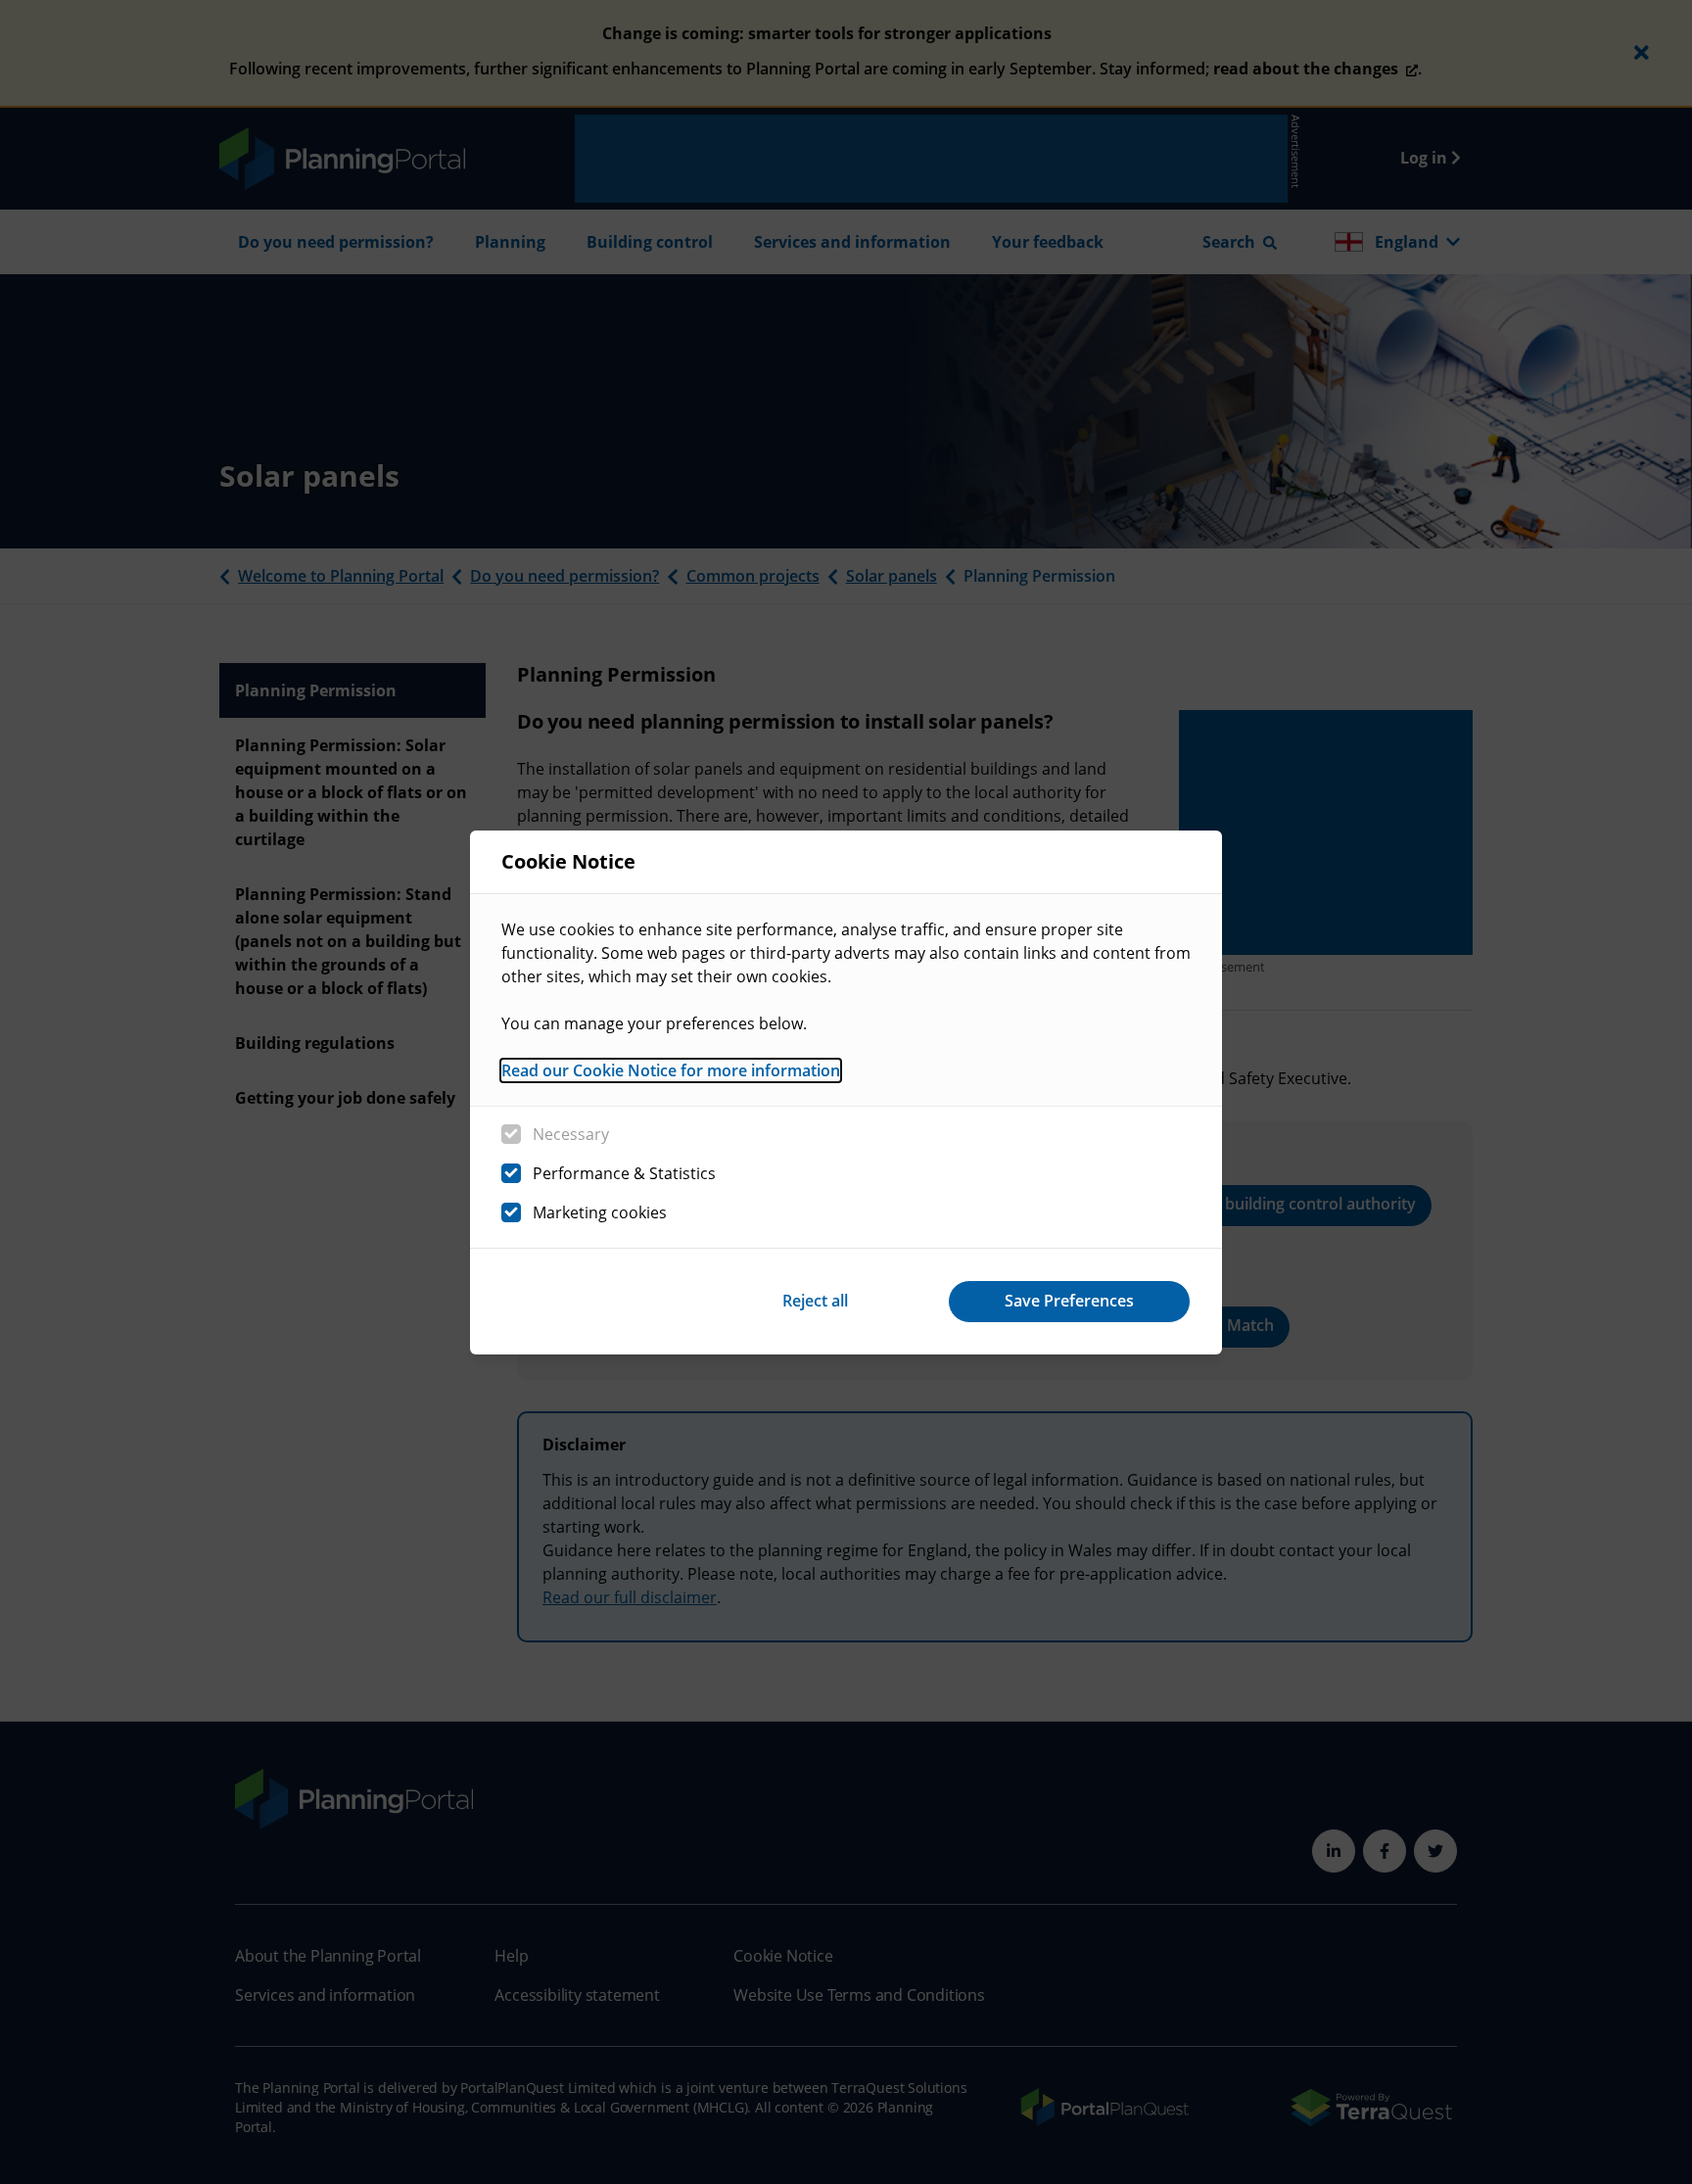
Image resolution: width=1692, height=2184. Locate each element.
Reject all (815, 1301)
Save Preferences (1069, 1301)
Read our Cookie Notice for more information (671, 1070)
